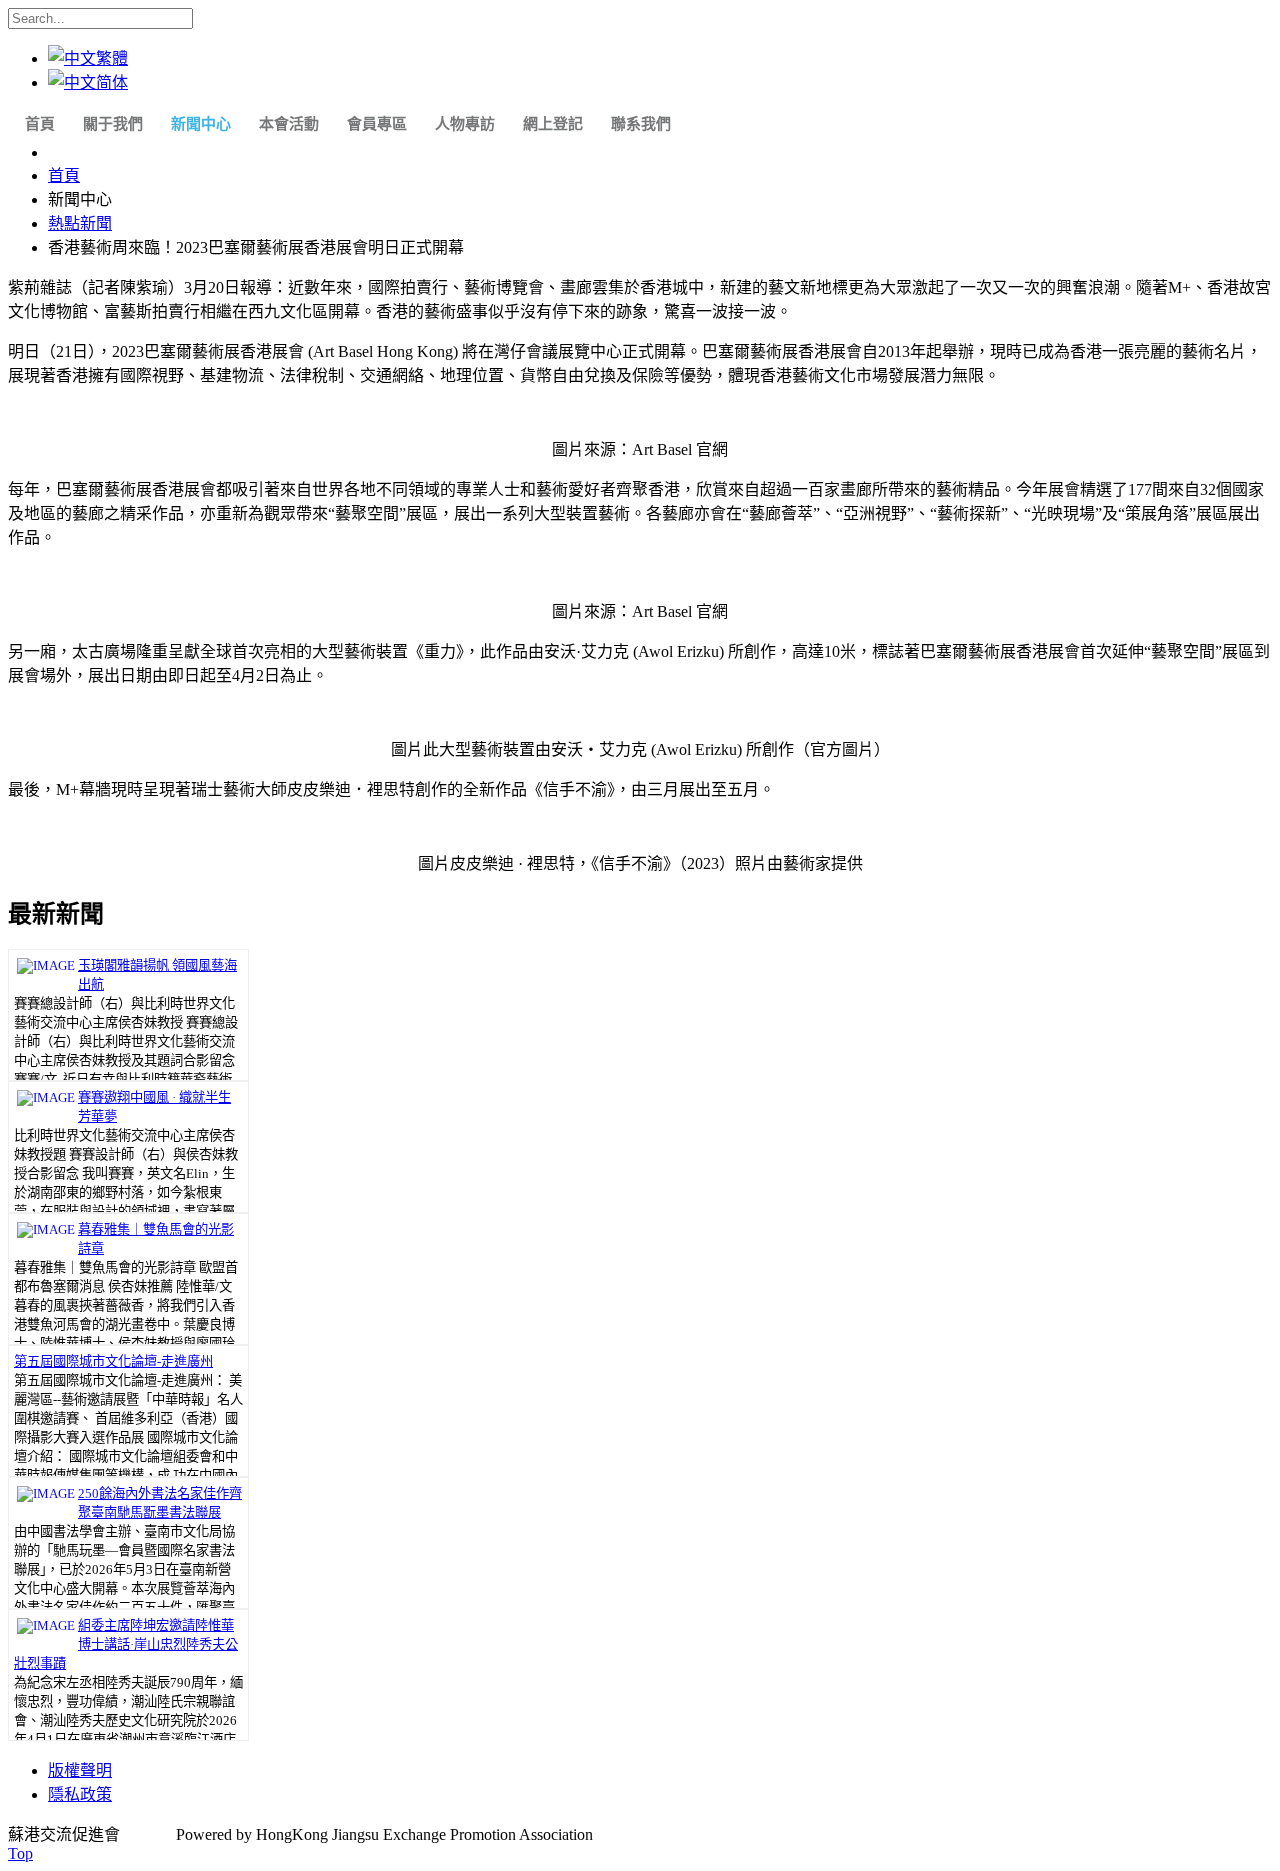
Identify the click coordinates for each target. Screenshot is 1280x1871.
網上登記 (553, 124)
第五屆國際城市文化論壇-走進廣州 (113, 1361)
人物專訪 (465, 124)
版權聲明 (80, 1770)
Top (20, 1853)
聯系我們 (641, 124)
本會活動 (289, 124)
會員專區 (377, 124)
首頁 (40, 124)
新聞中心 (201, 124)
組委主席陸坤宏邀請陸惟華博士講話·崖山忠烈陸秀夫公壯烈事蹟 (126, 1644)
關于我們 (113, 124)
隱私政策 (80, 1794)
